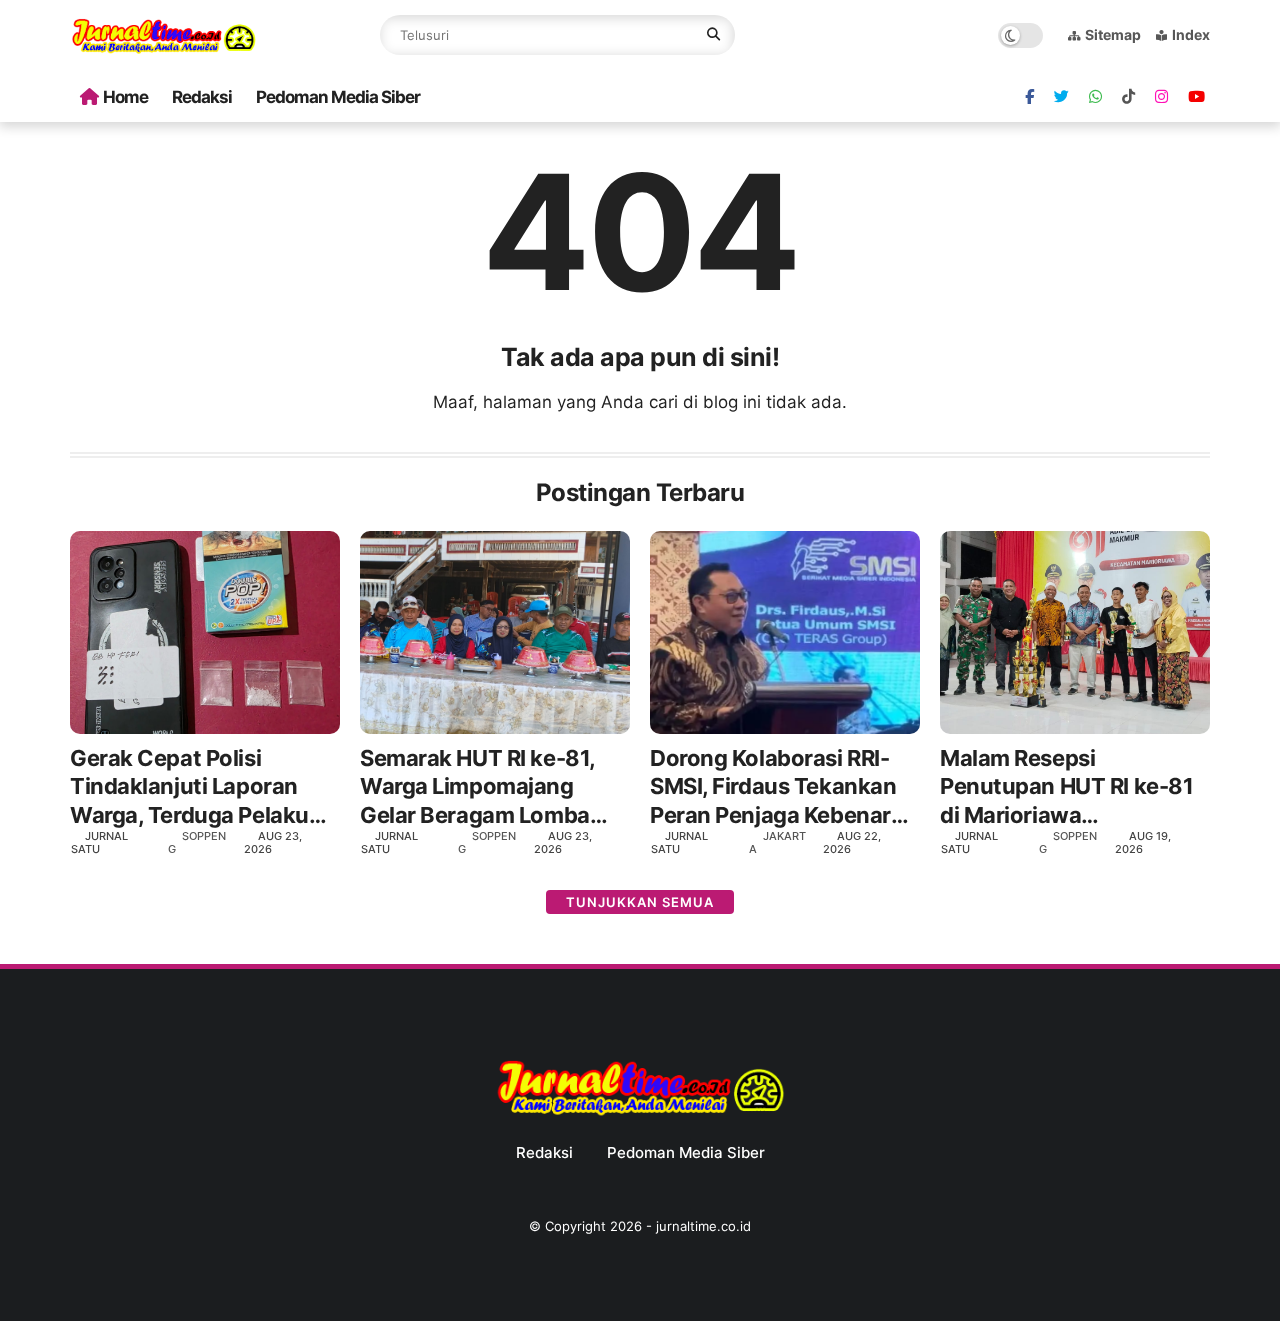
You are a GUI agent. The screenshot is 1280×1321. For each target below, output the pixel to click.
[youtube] (1196, 97)
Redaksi (202, 97)
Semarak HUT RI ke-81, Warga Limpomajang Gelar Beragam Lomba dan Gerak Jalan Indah (477, 787)
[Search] (713, 35)
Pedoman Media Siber (338, 97)
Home (125, 97)
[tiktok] (1128, 97)
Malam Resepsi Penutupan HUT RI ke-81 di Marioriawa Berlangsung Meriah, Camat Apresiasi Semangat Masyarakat (1066, 787)
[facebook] (1029, 97)
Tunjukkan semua (640, 902)
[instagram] (1161, 97)
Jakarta (777, 842)
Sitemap (1113, 34)
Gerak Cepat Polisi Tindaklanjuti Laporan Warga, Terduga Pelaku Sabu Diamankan (189, 787)
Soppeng (197, 842)
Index (1191, 34)
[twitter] (1061, 97)
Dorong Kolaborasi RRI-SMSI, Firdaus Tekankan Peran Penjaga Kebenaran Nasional (783, 787)
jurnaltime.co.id (703, 1226)
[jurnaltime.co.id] (163, 50)
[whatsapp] (1095, 97)
